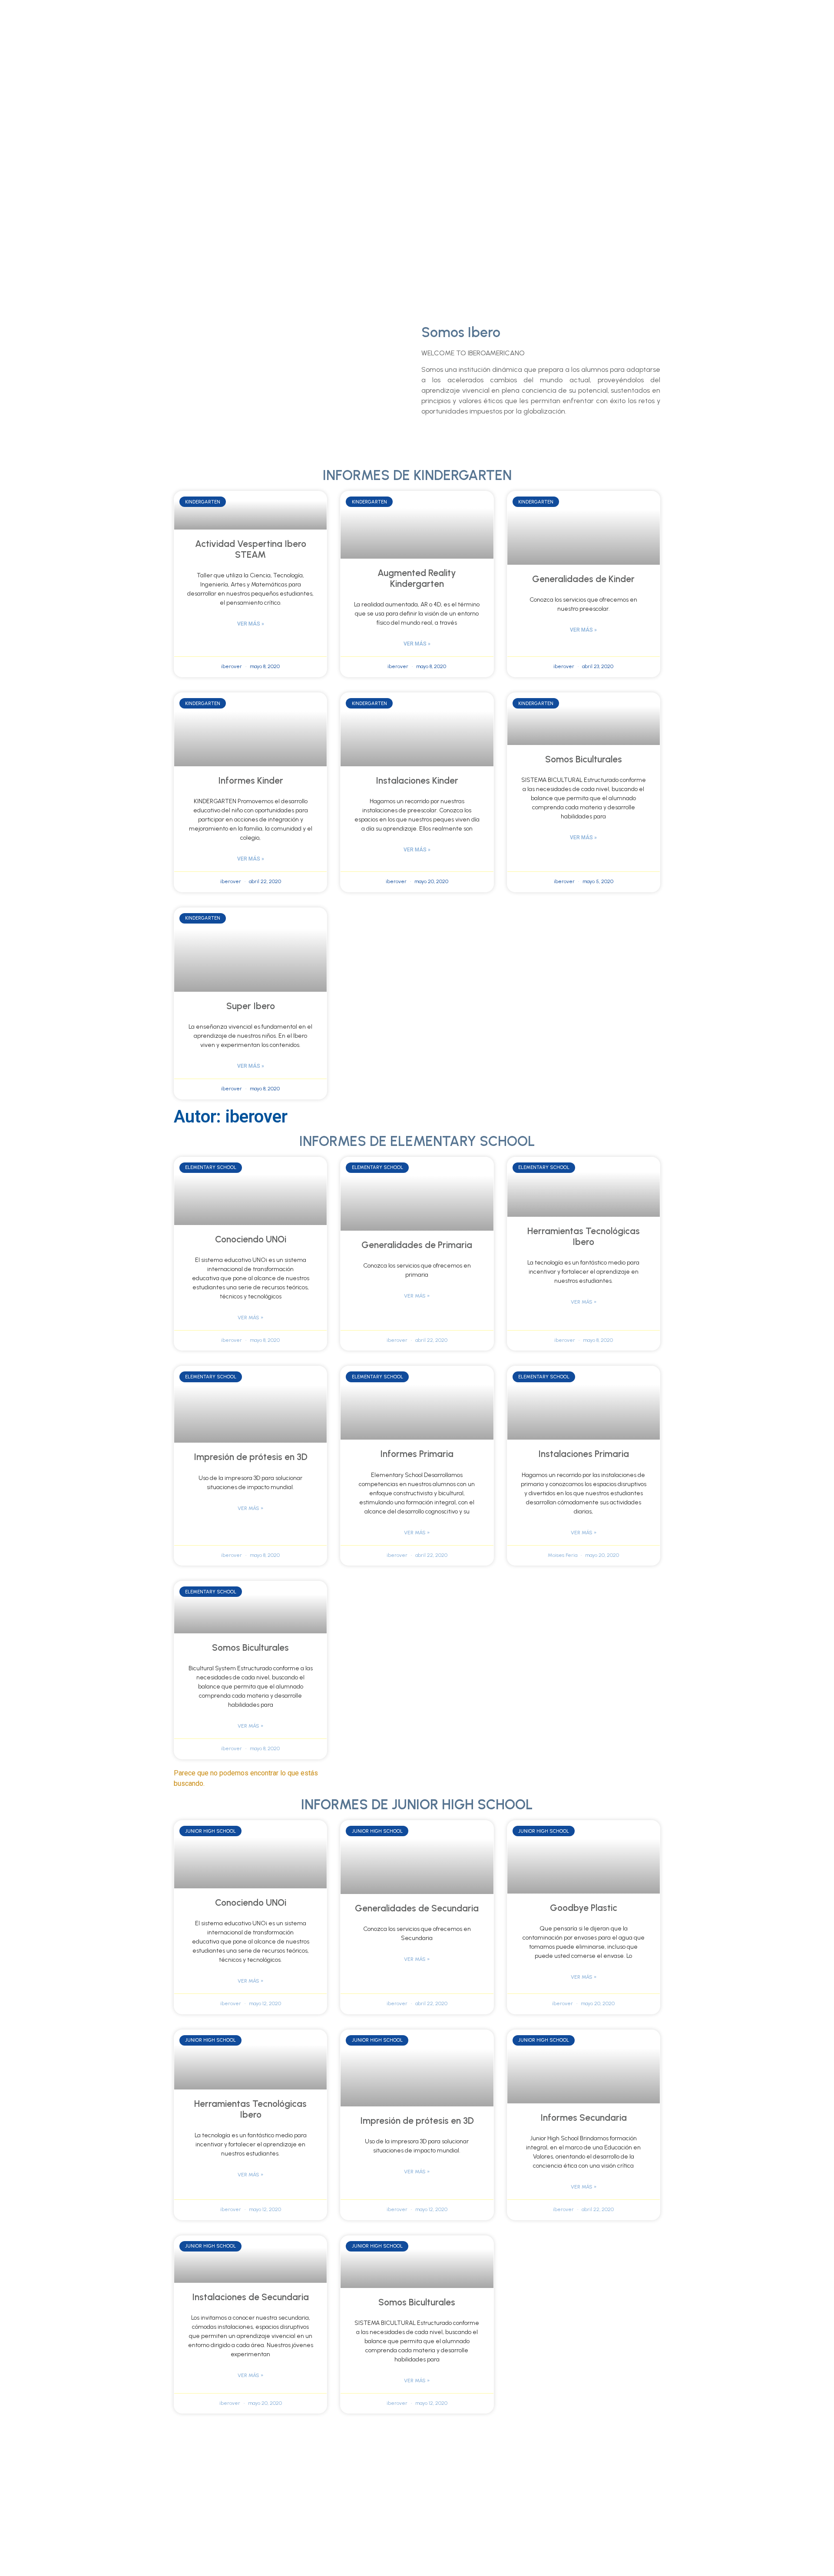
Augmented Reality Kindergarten (417, 578)
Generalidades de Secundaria (417, 1908)
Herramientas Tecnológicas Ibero (584, 1236)
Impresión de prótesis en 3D (251, 1457)
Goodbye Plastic (584, 1908)
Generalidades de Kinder (583, 579)
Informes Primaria (417, 1454)
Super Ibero (251, 1006)
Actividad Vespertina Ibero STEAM (251, 549)
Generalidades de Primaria (417, 1245)
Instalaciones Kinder (417, 780)
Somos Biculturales (584, 759)
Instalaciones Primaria (584, 1454)
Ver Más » (251, 624)
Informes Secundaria (584, 2117)
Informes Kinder (251, 780)
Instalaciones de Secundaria (250, 2297)
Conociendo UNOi (251, 1239)
